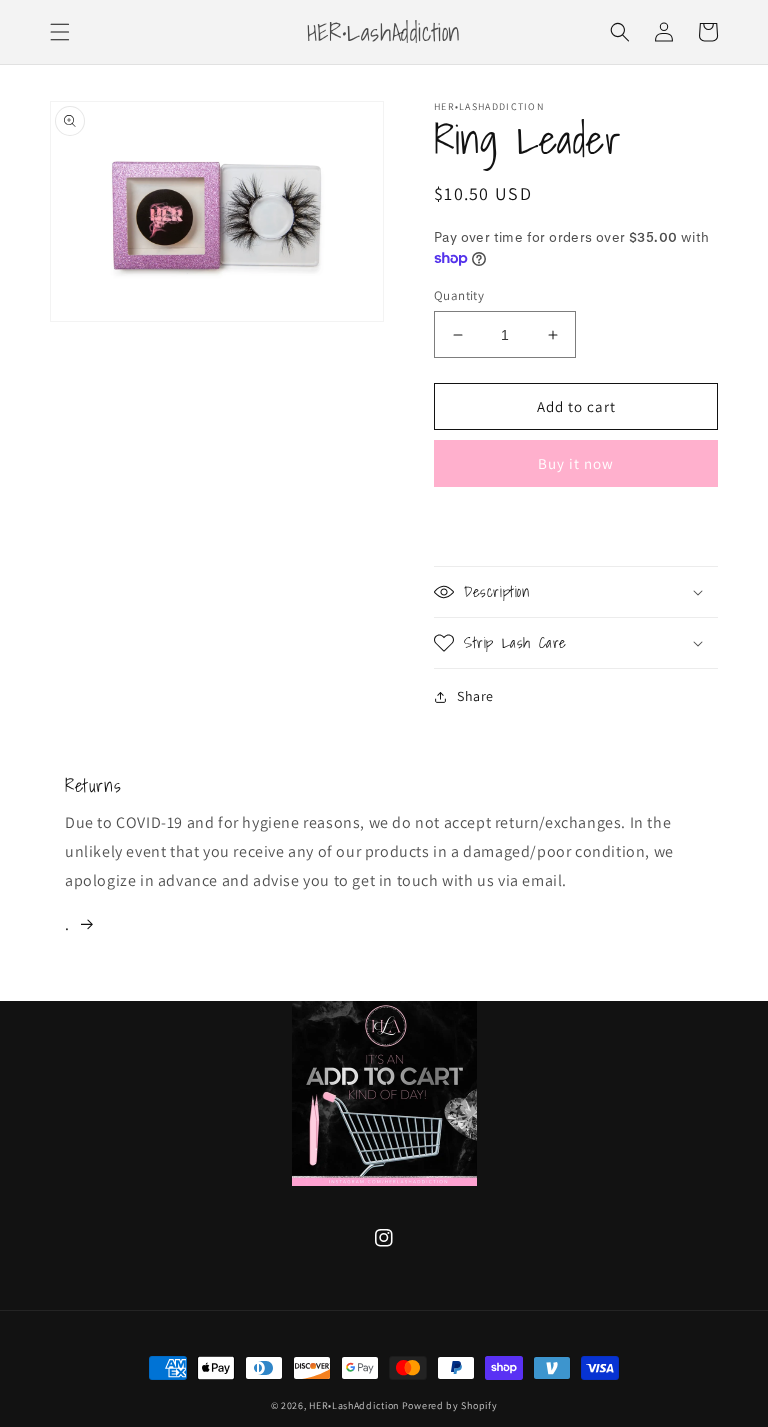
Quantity (459, 295)
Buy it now (576, 463)
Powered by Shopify (450, 1405)
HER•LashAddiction (355, 1405)
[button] (60, 32)
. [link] (67, 924)
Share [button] (475, 696)
